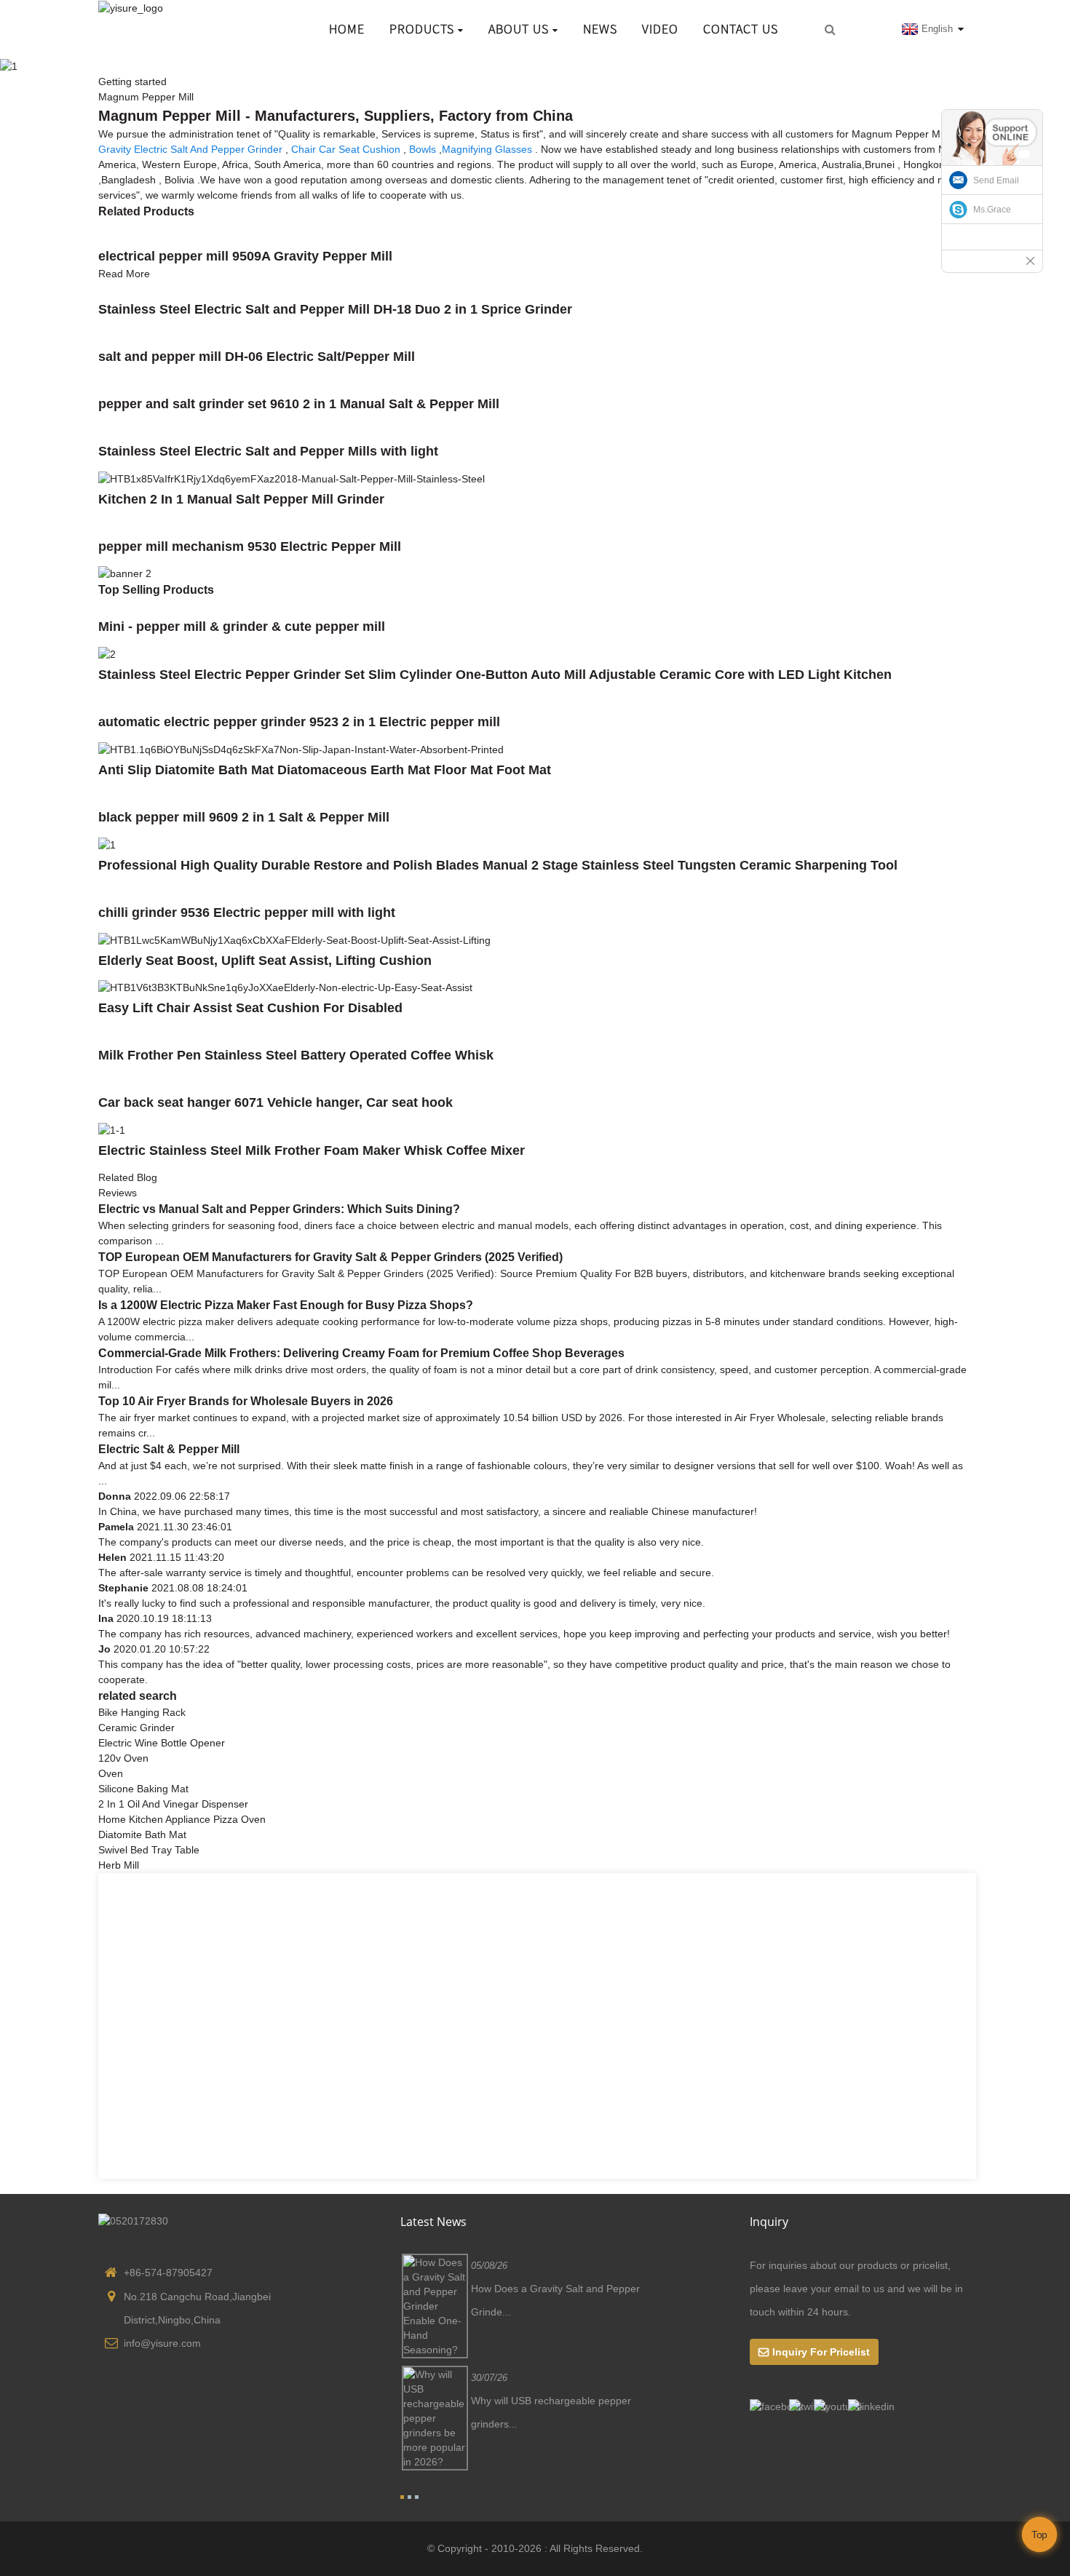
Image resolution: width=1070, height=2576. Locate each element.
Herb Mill (119, 1865)
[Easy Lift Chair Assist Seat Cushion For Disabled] (285, 987)
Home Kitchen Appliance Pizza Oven (182, 1819)
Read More (124, 274)
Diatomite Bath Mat (142, 1834)
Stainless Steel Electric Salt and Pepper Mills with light (268, 451)
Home (347, 29)
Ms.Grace (992, 210)
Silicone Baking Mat (143, 1789)
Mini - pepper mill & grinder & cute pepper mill (242, 627)
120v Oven (123, 1758)
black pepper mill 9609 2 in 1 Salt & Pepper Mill (244, 817)
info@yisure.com (162, 2343)
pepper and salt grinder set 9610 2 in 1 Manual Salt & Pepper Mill (299, 404)
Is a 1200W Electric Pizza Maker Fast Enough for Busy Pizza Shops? (286, 1305)
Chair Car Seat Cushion (346, 149)
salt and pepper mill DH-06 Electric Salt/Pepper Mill (257, 357)
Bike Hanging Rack (142, 1712)
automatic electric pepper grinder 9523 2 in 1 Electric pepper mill (299, 722)
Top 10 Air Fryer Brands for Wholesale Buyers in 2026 (246, 1401)
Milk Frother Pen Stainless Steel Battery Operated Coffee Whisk (296, 1055)
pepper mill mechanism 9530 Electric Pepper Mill (250, 546)
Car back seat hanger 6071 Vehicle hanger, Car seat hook (276, 1102)
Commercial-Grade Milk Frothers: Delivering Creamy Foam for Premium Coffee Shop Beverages (361, 1353)
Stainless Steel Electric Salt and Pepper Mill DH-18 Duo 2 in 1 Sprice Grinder (335, 309)
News (600, 29)
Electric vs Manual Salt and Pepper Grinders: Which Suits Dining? (279, 1209)
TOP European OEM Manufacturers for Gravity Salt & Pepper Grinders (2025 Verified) (330, 1257)
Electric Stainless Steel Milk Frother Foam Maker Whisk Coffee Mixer (312, 1150)
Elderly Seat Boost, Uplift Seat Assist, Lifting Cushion (265, 961)
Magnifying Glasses (487, 149)
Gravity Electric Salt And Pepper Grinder (190, 149)
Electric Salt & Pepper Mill (169, 1449)
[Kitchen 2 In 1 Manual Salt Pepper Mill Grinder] (292, 478)
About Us (519, 29)
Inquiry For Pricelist (821, 2352)
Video (660, 29)
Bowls (423, 149)
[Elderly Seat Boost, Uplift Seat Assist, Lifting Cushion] (294, 939)
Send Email (996, 180)
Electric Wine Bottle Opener (162, 1743)
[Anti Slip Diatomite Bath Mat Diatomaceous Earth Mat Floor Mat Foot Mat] (301, 749)
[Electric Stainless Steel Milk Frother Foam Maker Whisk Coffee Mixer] (112, 1129)
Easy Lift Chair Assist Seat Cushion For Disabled (250, 1008)
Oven (111, 1773)
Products (422, 29)
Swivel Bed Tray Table (149, 1850)
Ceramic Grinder (136, 1728)
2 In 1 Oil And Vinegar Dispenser (173, 1804)
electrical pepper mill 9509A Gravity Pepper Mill (245, 256)
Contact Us (741, 29)
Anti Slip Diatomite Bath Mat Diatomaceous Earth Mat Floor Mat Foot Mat (325, 770)
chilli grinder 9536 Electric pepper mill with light (247, 913)
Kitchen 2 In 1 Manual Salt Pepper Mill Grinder (241, 499)
